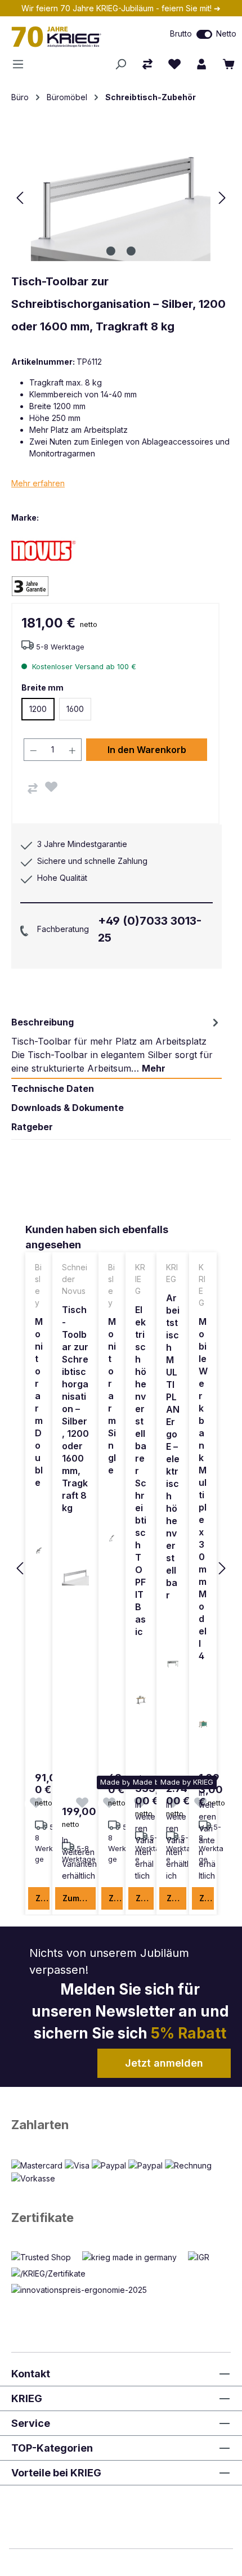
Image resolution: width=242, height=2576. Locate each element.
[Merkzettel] (174, 64)
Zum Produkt (42, 1898)
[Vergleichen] (33, 789)
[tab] (116, 1045)
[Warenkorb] (228, 64)
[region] (121, 1569)
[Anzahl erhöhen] (73, 750)
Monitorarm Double (39, 1402)
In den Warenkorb (147, 750)
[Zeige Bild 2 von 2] (131, 251)
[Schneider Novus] (51, 550)
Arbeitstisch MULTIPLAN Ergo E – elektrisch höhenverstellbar (173, 1446)
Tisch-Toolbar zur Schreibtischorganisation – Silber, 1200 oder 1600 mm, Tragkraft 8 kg (75, 1409)
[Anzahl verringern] (33, 750)
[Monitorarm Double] (39, 1551)
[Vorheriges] (20, 198)
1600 (75, 709)
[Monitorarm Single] (112, 1538)
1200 (38, 709)
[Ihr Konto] (201, 64)
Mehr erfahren (38, 483)
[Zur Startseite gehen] (71, 37)
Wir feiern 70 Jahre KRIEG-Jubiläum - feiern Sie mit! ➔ (121, 8)
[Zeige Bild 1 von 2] (111, 251)
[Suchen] (120, 64)
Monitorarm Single (112, 1396)
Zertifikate (42, 2217)
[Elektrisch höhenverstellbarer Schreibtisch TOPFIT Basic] (141, 1700)
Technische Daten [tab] (53, 1088)
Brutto (181, 33)
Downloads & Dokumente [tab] (68, 1108)
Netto (226, 33)
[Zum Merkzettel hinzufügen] (51, 787)
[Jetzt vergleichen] (147, 64)
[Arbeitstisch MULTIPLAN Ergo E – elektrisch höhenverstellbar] (173, 1663)
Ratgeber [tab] (32, 1127)
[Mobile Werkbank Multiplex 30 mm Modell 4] (203, 1724)
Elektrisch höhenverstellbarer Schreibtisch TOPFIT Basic (141, 1471)
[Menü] (21, 64)
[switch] (204, 34)
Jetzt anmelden (164, 2063)
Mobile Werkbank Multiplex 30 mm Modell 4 (203, 1489)
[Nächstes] (222, 198)
